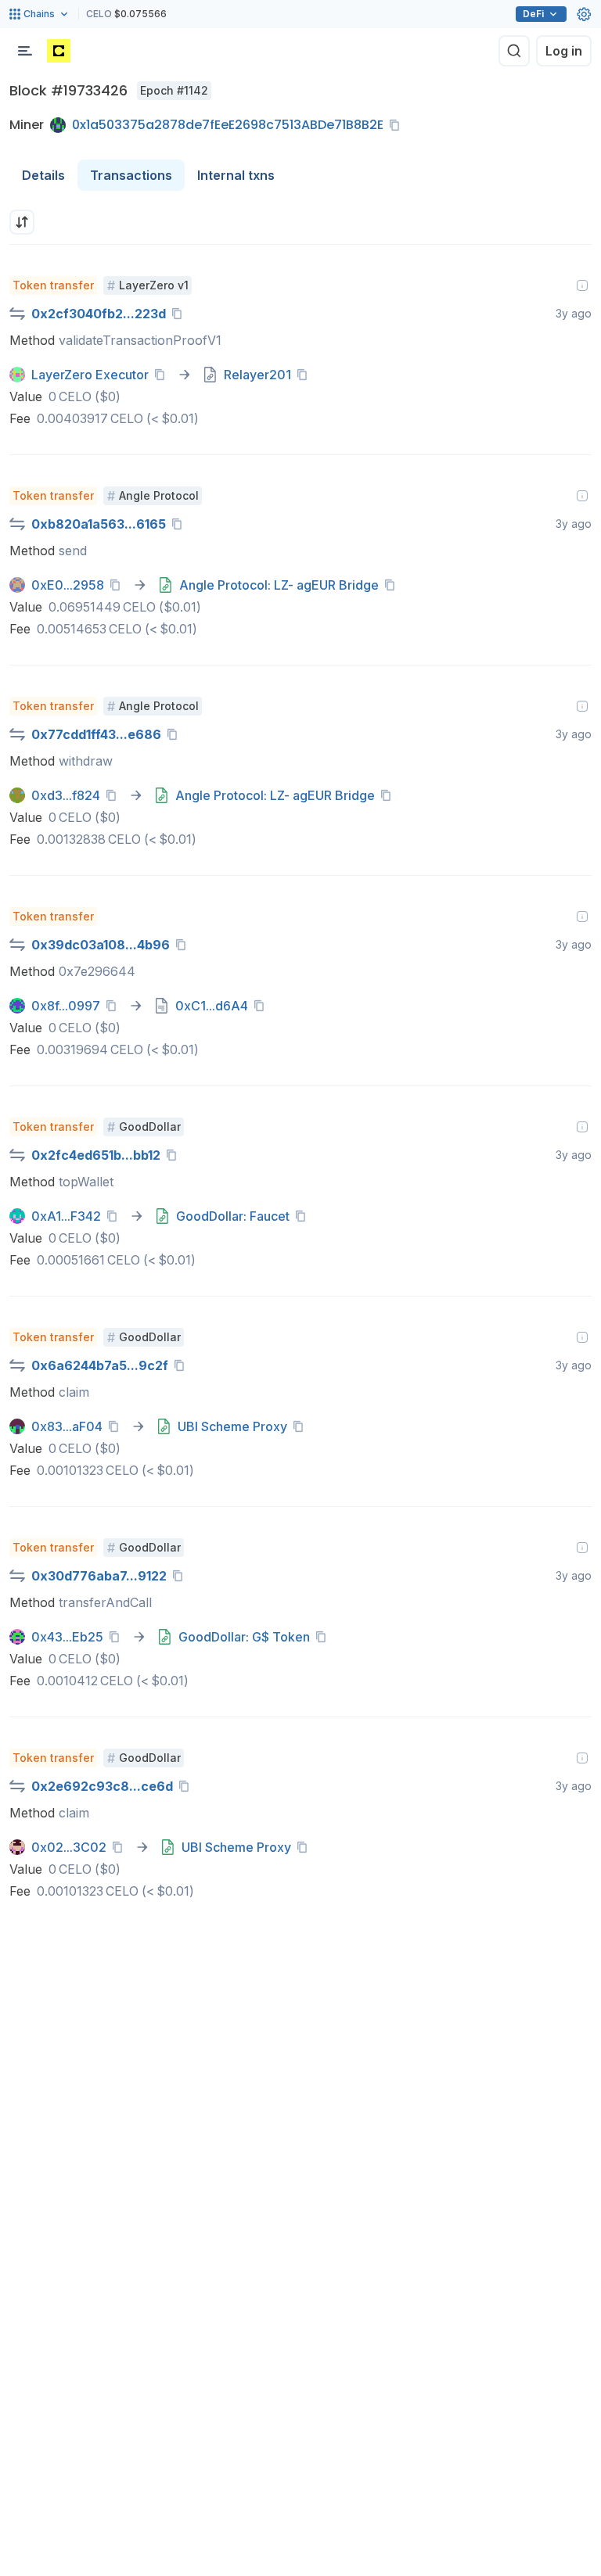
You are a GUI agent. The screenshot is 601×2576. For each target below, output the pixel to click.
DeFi (533, 14)
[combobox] (22, 222)
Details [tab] (43, 175)
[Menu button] (25, 51)
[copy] (398, 125)
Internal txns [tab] (236, 175)
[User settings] (584, 14)
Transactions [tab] (131, 175)
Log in (564, 51)
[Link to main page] (59, 51)
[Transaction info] (582, 285)
